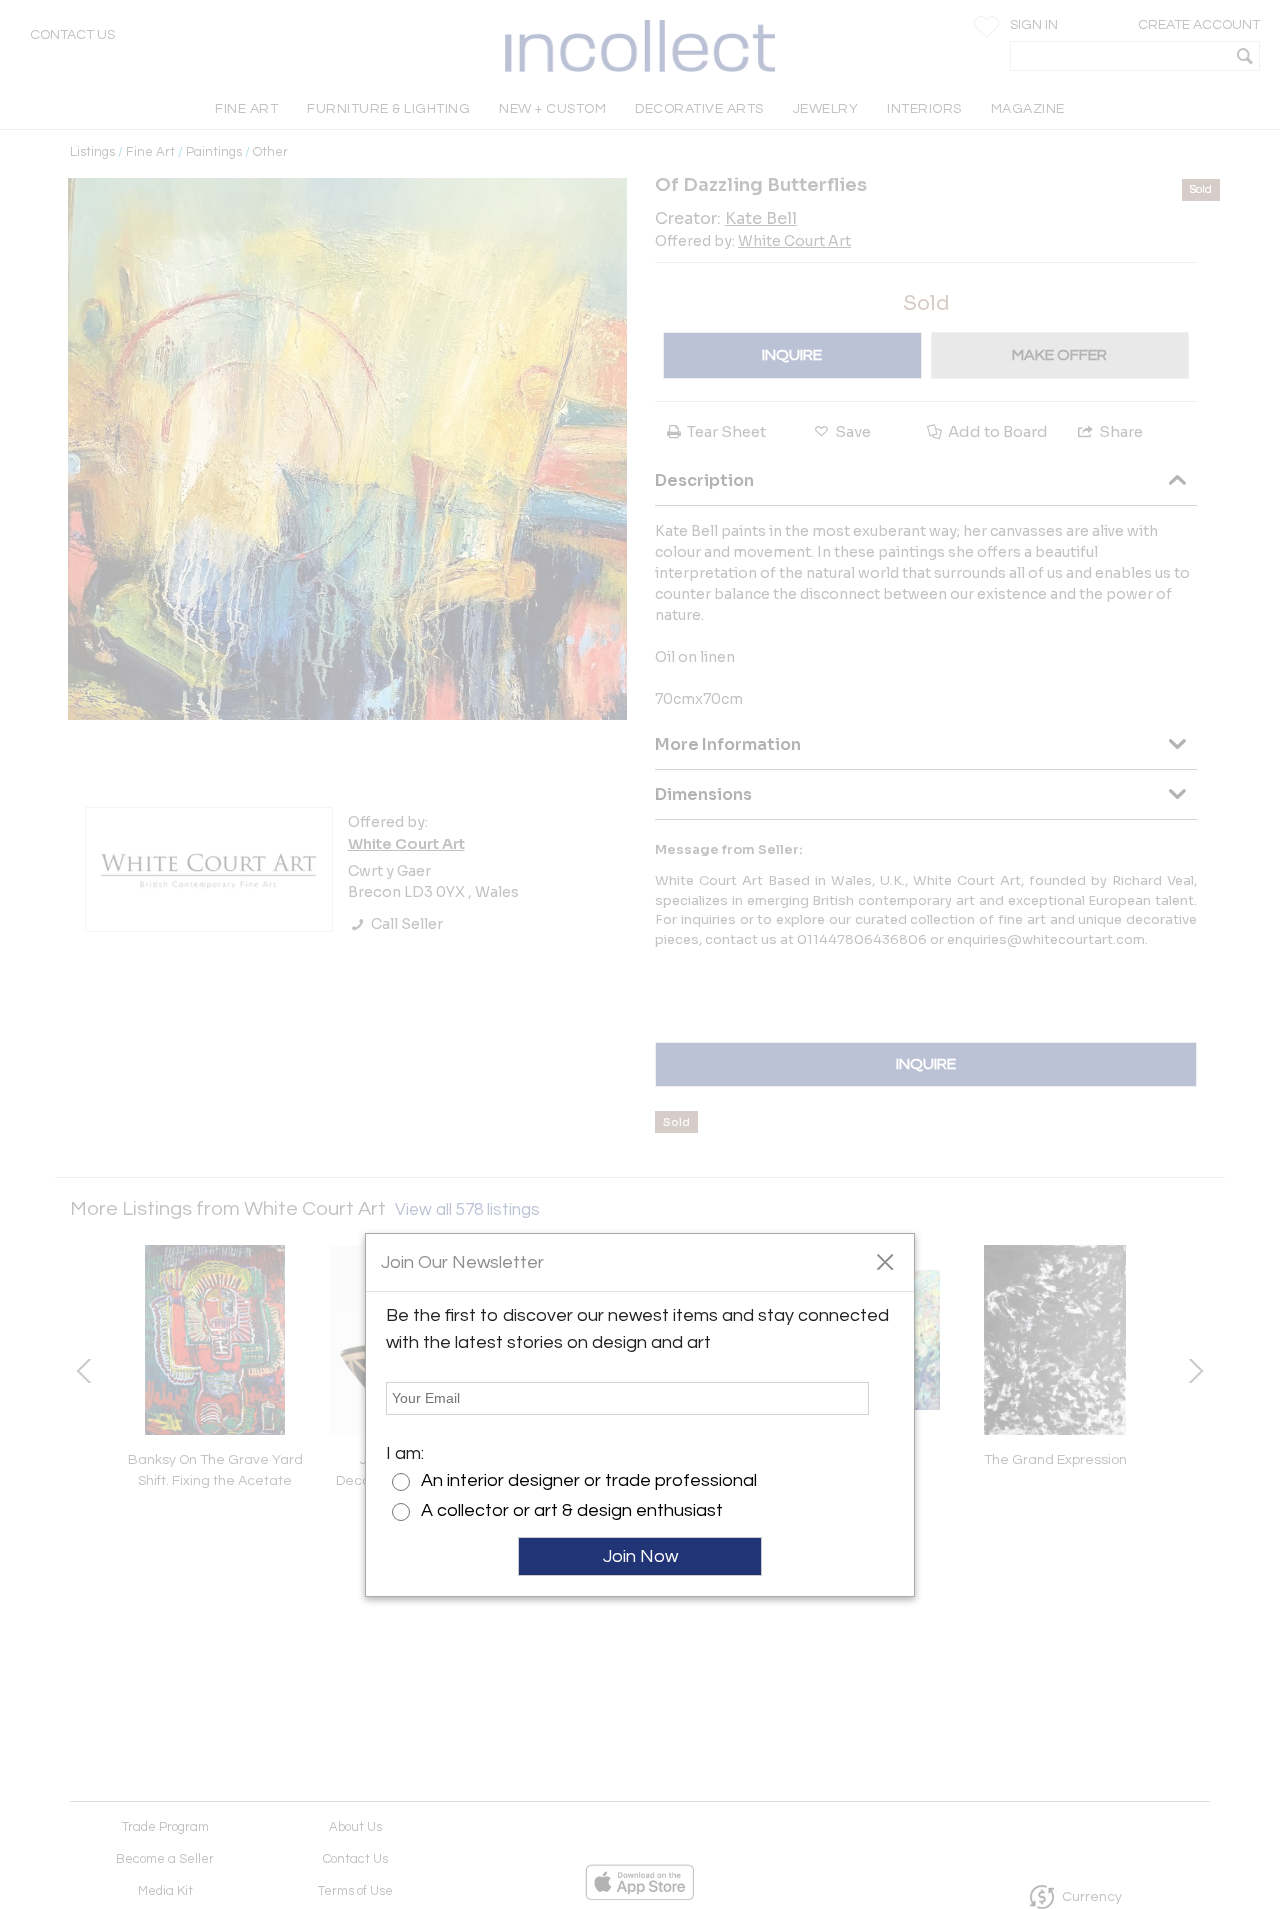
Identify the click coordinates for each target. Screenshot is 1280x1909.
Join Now (640, 1556)
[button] (884, 1261)
